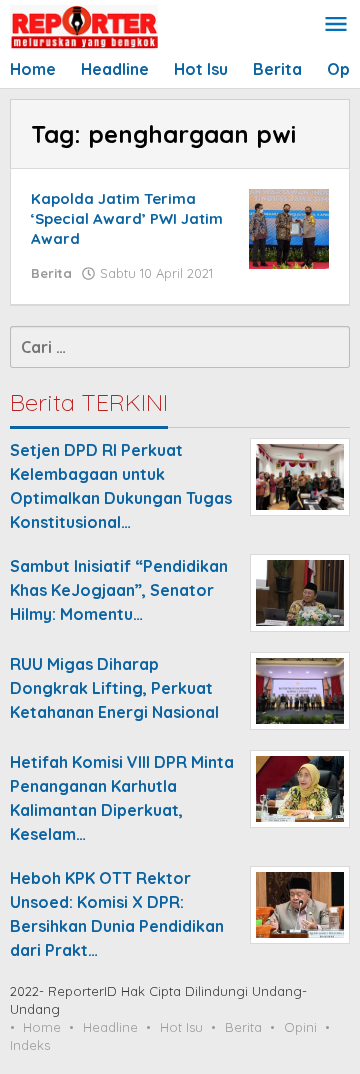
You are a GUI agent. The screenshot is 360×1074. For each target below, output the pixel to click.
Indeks (30, 1045)
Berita (51, 273)
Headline (110, 1027)
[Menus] (336, 25)
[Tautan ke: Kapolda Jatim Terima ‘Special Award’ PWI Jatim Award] (289, 227)
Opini (300, 1027)
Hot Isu (181, 1027)
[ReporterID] (84, 26)
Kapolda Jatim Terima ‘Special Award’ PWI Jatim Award (127, 218)
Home (42, 1027)
